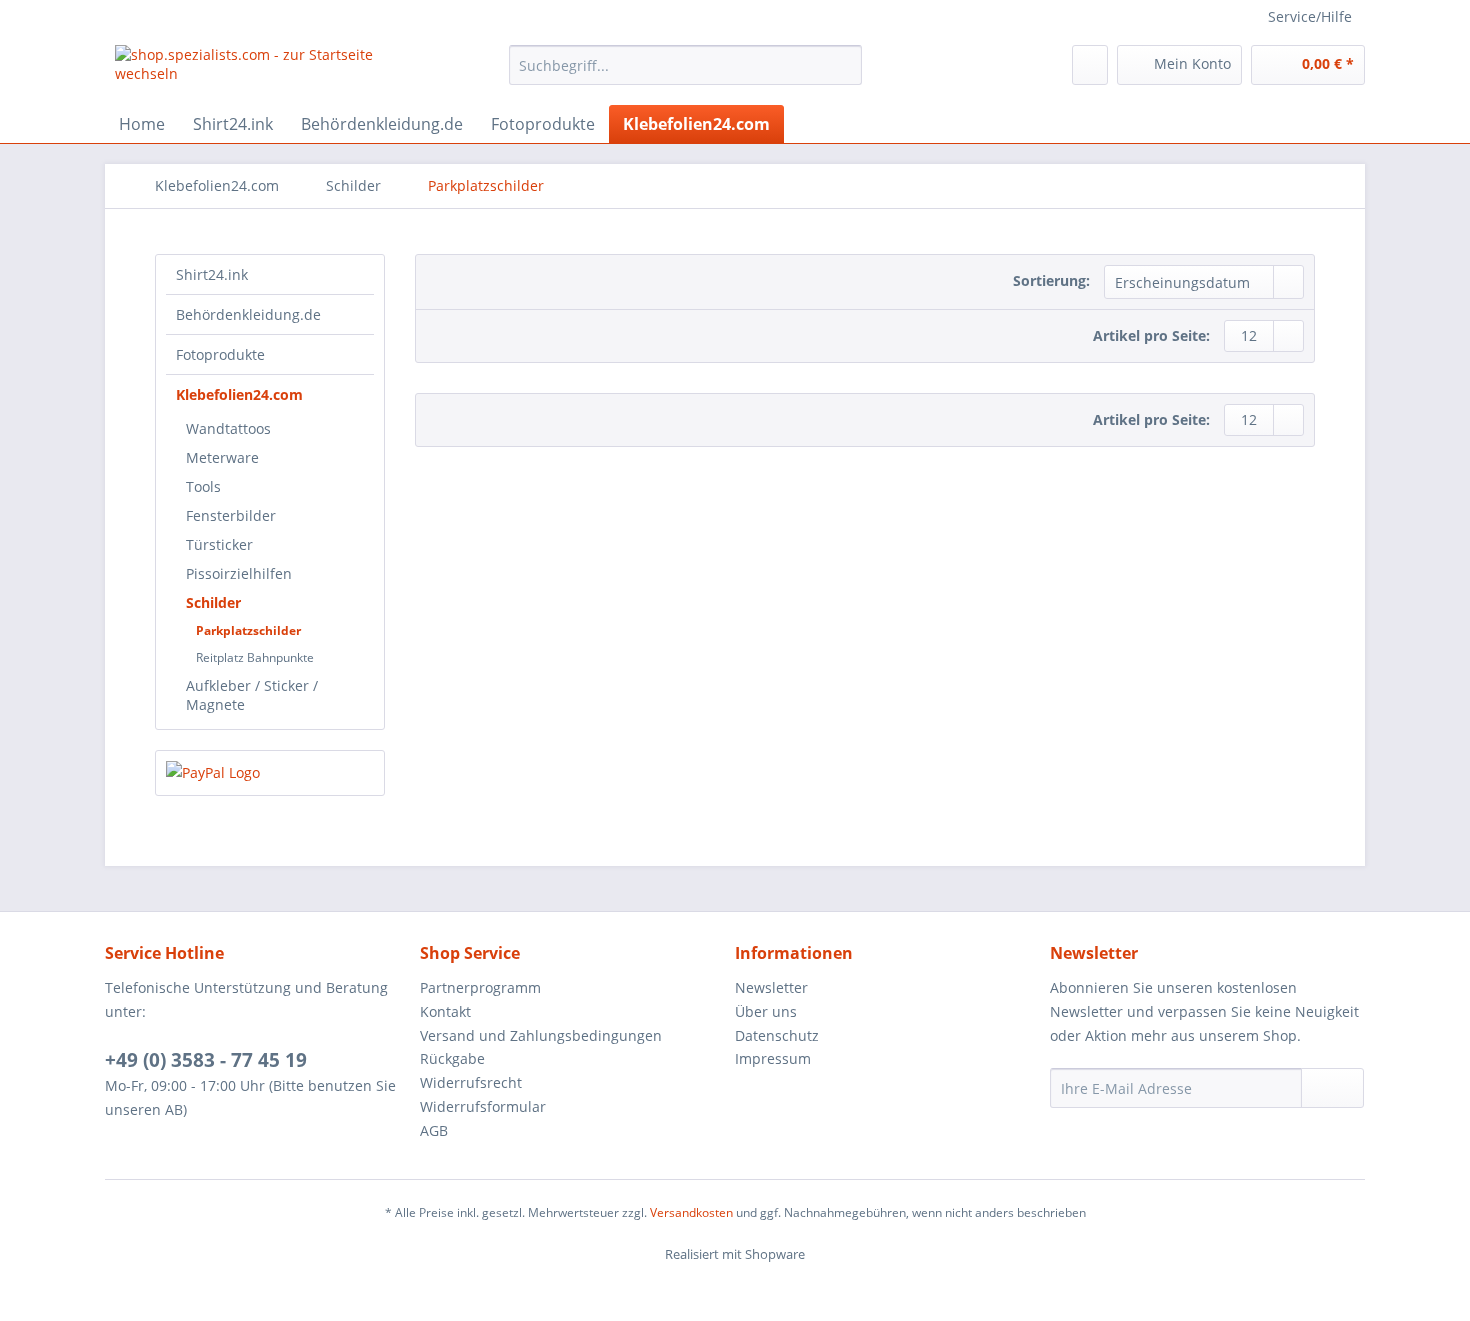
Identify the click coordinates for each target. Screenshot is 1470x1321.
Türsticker (219, 544)
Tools (203, 486)
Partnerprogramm (480, 987)
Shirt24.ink (212, 274)
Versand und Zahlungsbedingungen (541, 1035)
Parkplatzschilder (248, 630)
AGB (434, 1130)
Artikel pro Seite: (1151, 335)
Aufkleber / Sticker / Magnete (252, 695)
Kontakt (445, 1011)
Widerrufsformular (483, 1106)
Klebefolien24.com (239, 394)
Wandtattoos (228, 428)
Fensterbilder (231, 515)
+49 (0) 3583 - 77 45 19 (206, 1060)
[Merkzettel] (1090, 65)
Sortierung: (1051, 280)
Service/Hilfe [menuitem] (1310, 16)
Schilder (213, 602)
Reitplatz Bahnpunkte (255, 657)
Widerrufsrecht (471, 1082)
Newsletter (771, 987)
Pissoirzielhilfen (239, 573)
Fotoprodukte (220, 354)
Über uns (766, 1011)
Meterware (222, 457)
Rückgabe (452, 1058)
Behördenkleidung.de (248, 314)
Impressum (773, 1058)
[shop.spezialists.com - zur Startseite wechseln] (266, 70)
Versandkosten (691, 1212)
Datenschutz (777, 1035)
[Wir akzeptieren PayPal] (270, 773)
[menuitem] (685, 74)
